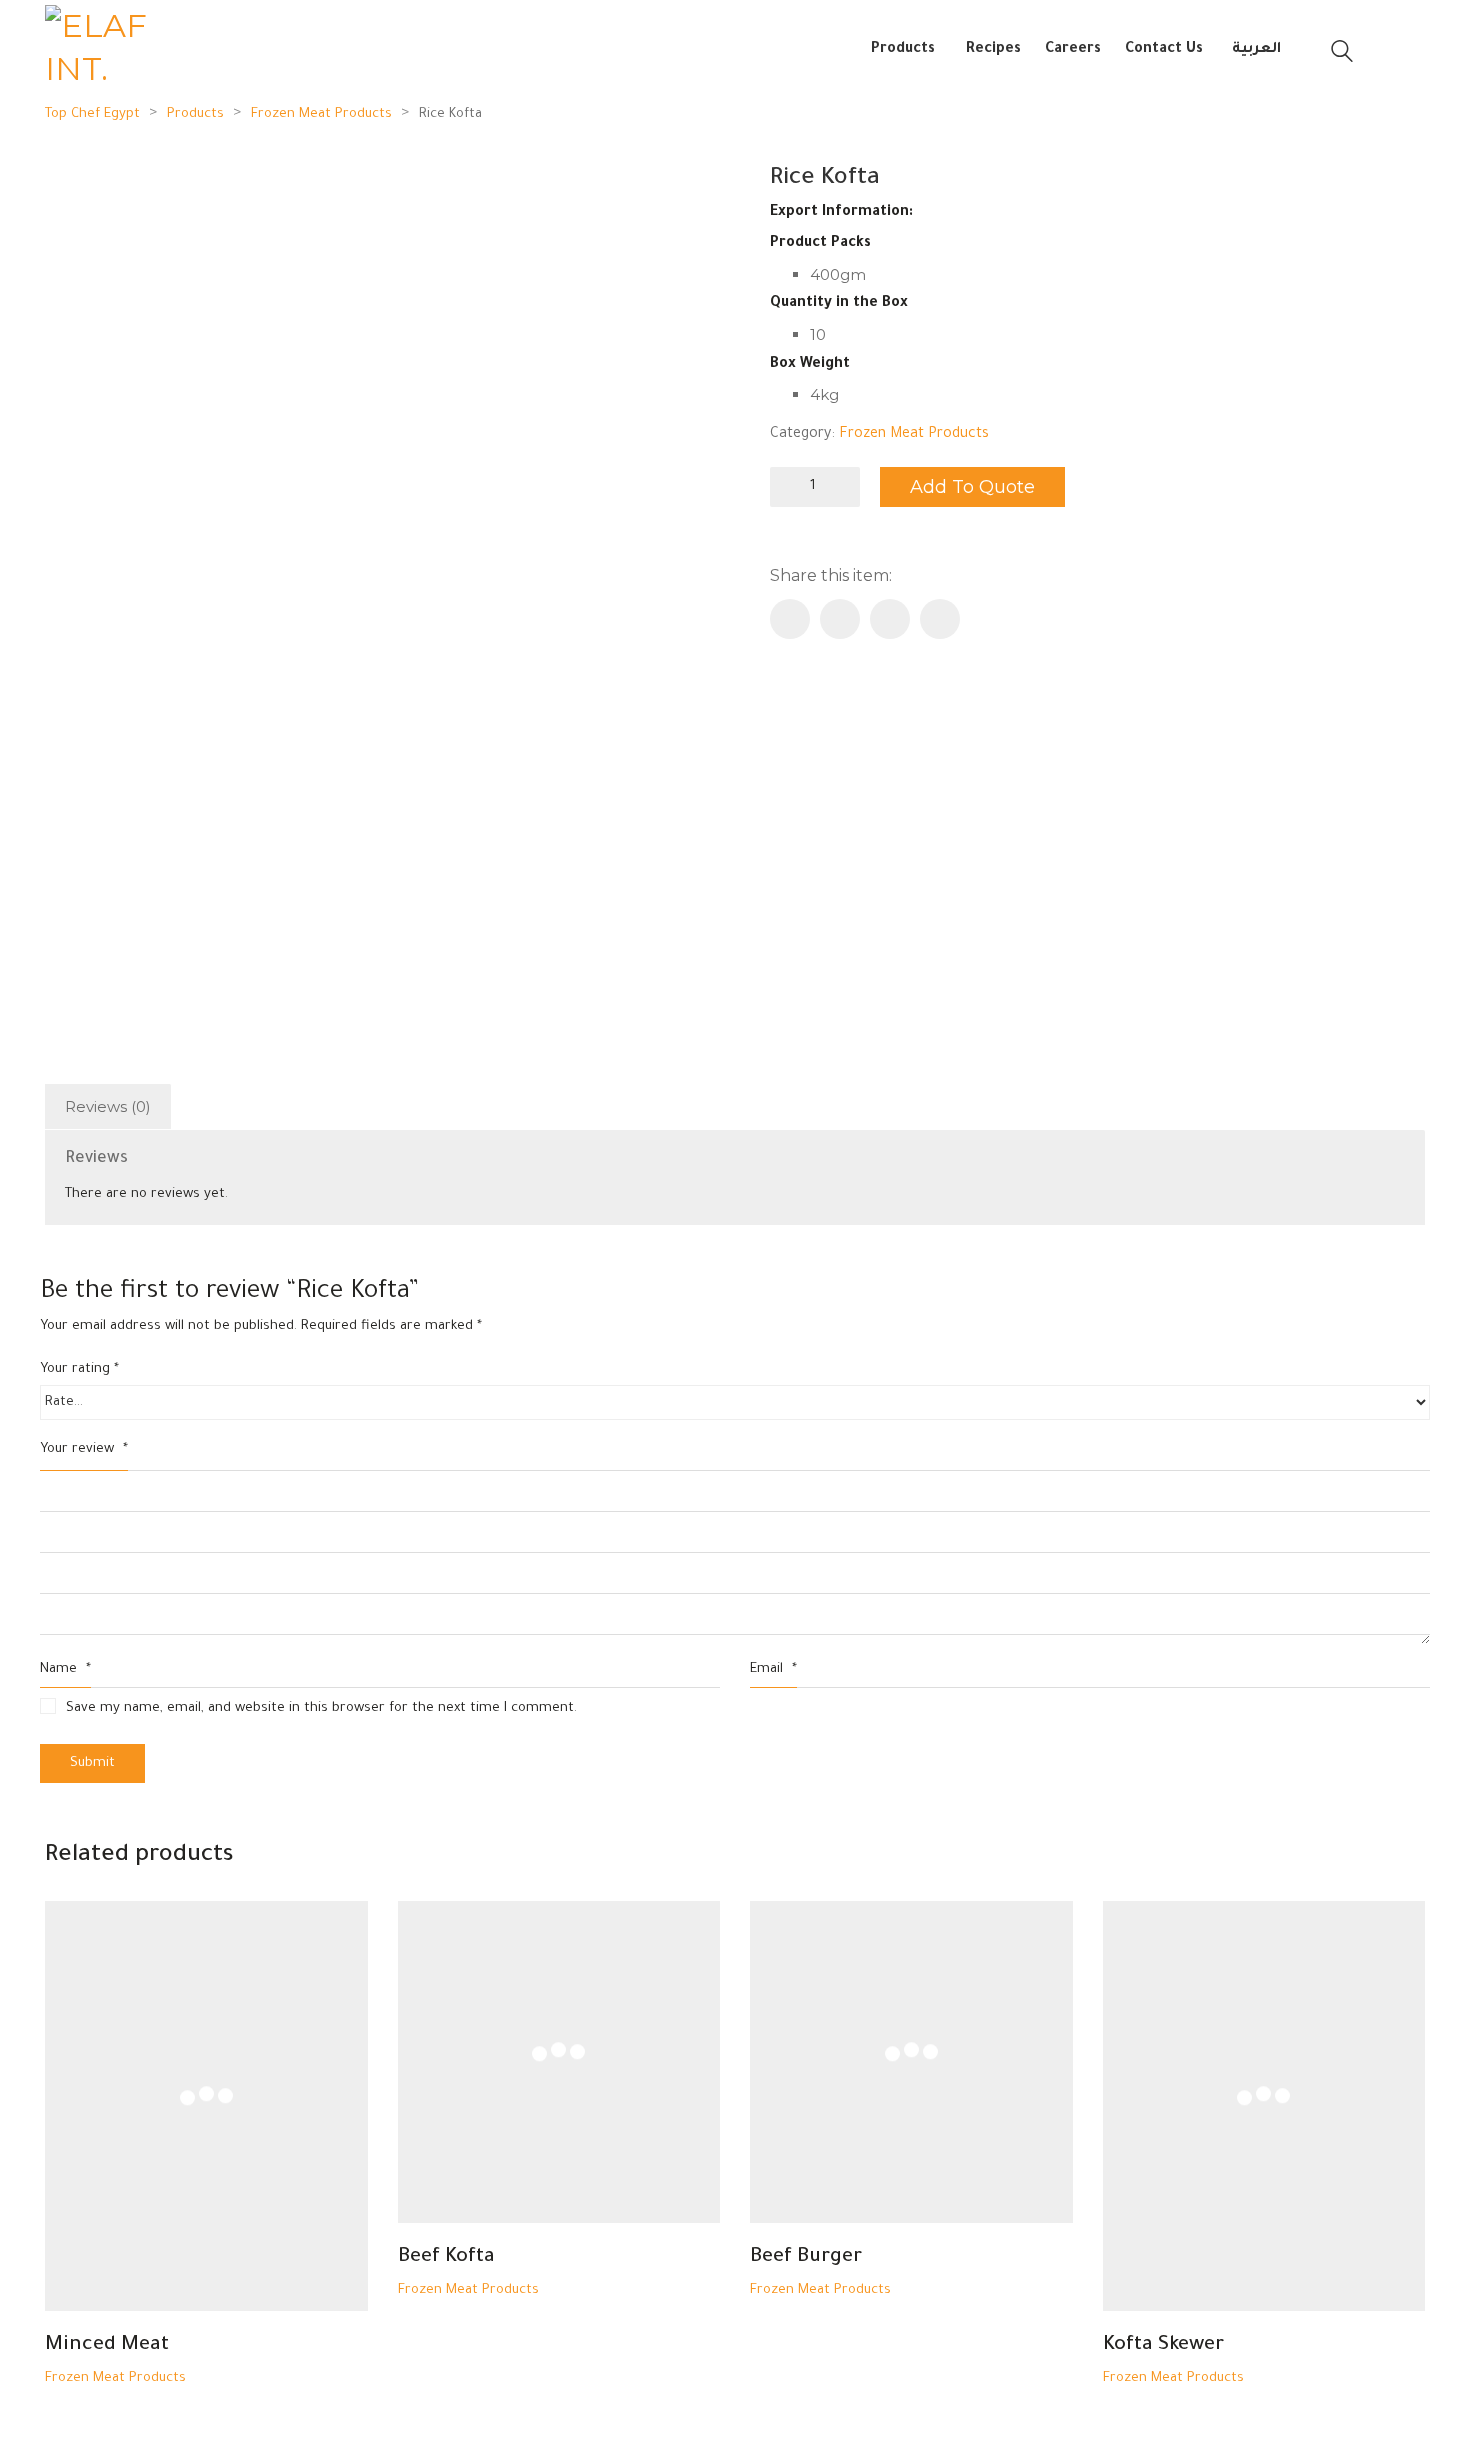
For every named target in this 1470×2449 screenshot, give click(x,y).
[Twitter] (840, 619)
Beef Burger (806, 2258)
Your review (84, 1449)
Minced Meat (107, 2346)
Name (65, 1669)
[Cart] (1404, 51)
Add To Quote (972, 487)
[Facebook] (790, 619)
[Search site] (1342, 53)
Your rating (79, 1369)
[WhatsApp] (940, 619)
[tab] (108, 1107)
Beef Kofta (446, 2258)
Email (773, 1669)
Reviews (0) (108, 1106)
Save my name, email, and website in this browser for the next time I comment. (321, 1708)
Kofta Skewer (1163, 2346)
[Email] (890, 619)
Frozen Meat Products (914, 435)
